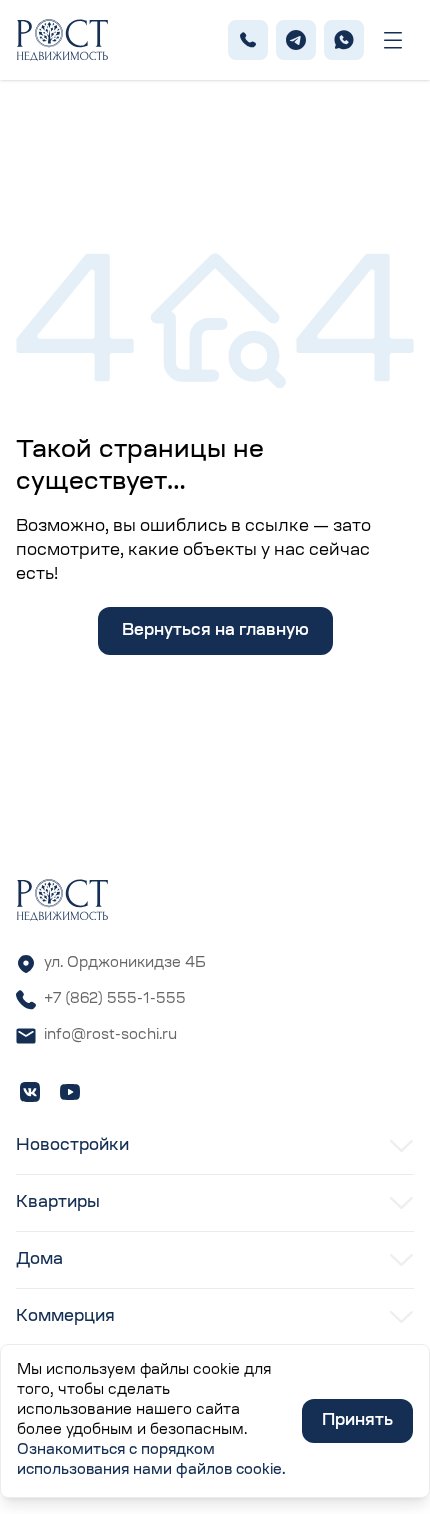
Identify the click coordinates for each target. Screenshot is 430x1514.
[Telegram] (296, 40)
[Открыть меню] (393, 40)
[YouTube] (70, 1092)
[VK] (30, 1092)
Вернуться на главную (215, 631)
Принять (357, 1421)
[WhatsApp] (344, 40)
